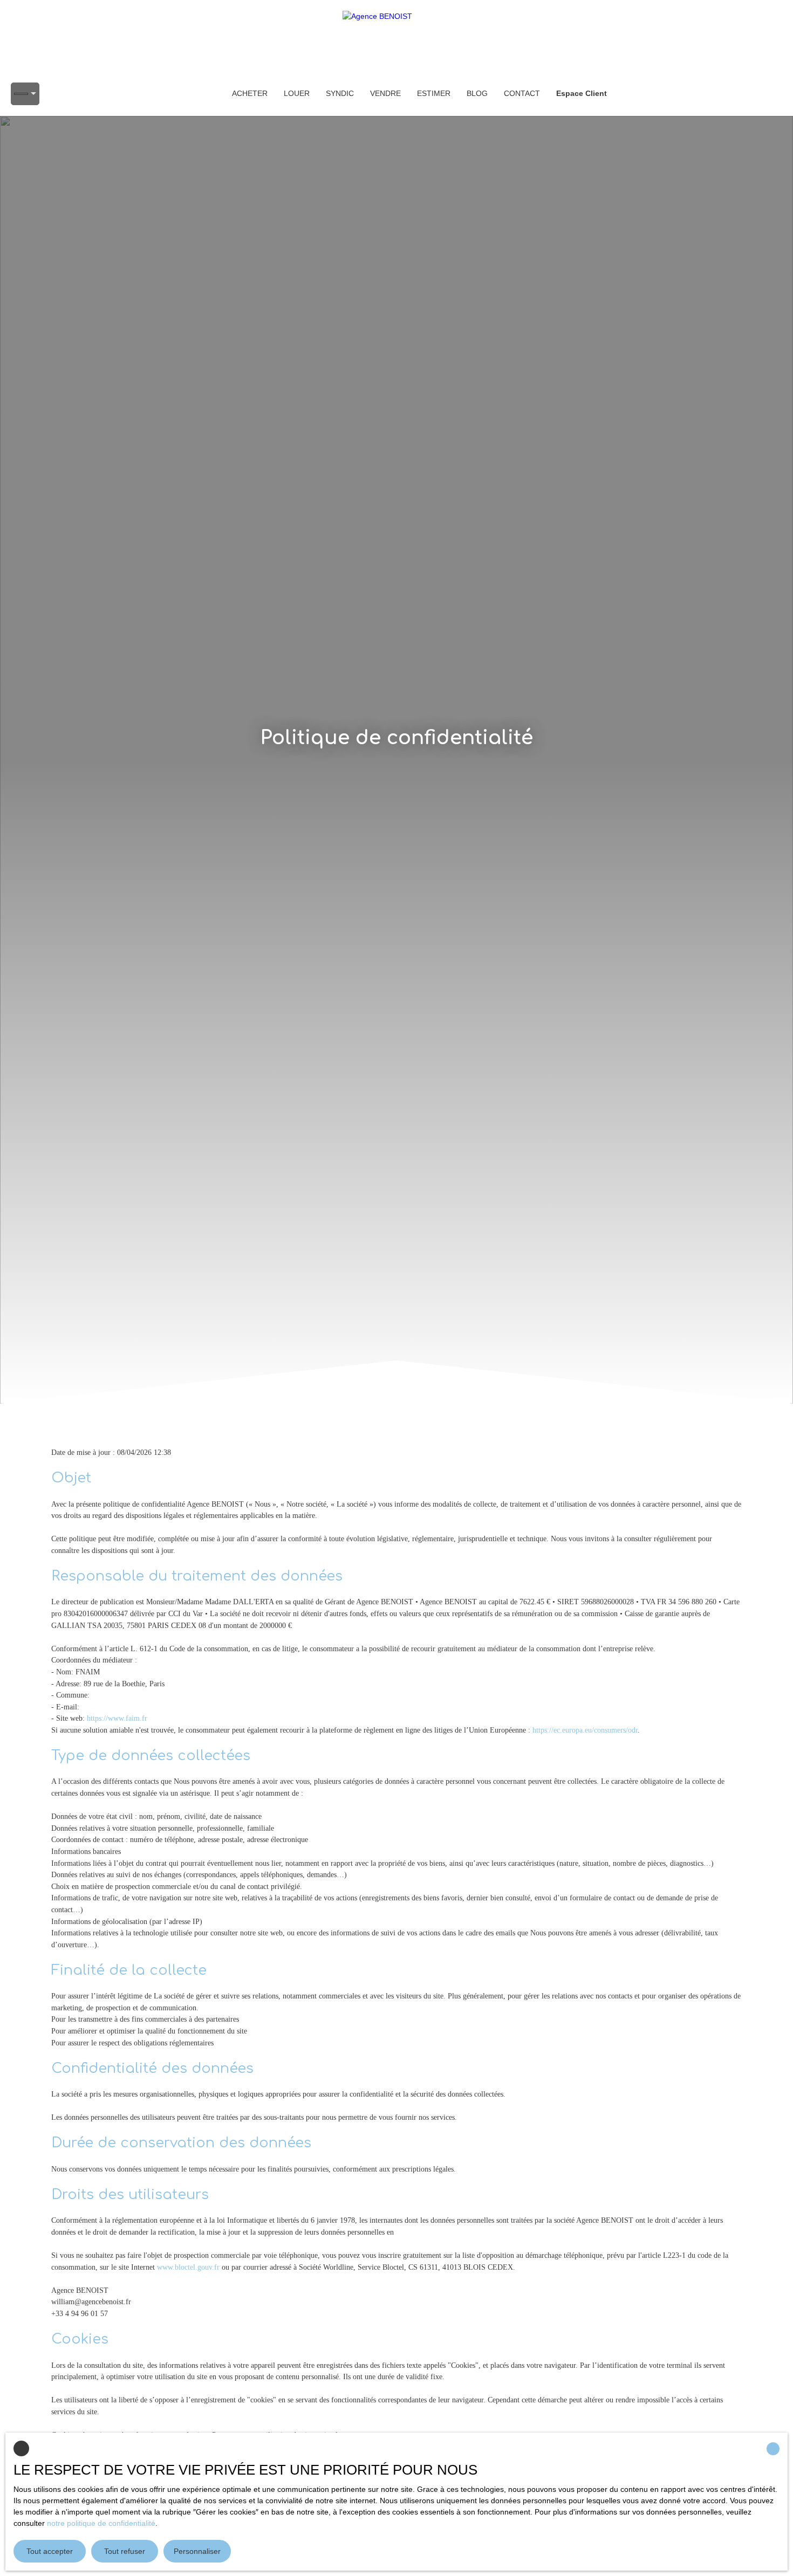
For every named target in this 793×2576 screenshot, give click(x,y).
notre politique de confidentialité (101, 2523)
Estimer (434, 93)
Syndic (340, 93)
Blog (477, 93)
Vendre (385, 93)
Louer (297, 93)
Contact (522, 93)
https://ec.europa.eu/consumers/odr (585, 1730)
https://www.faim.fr (117, 1718)
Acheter (250, 93)
